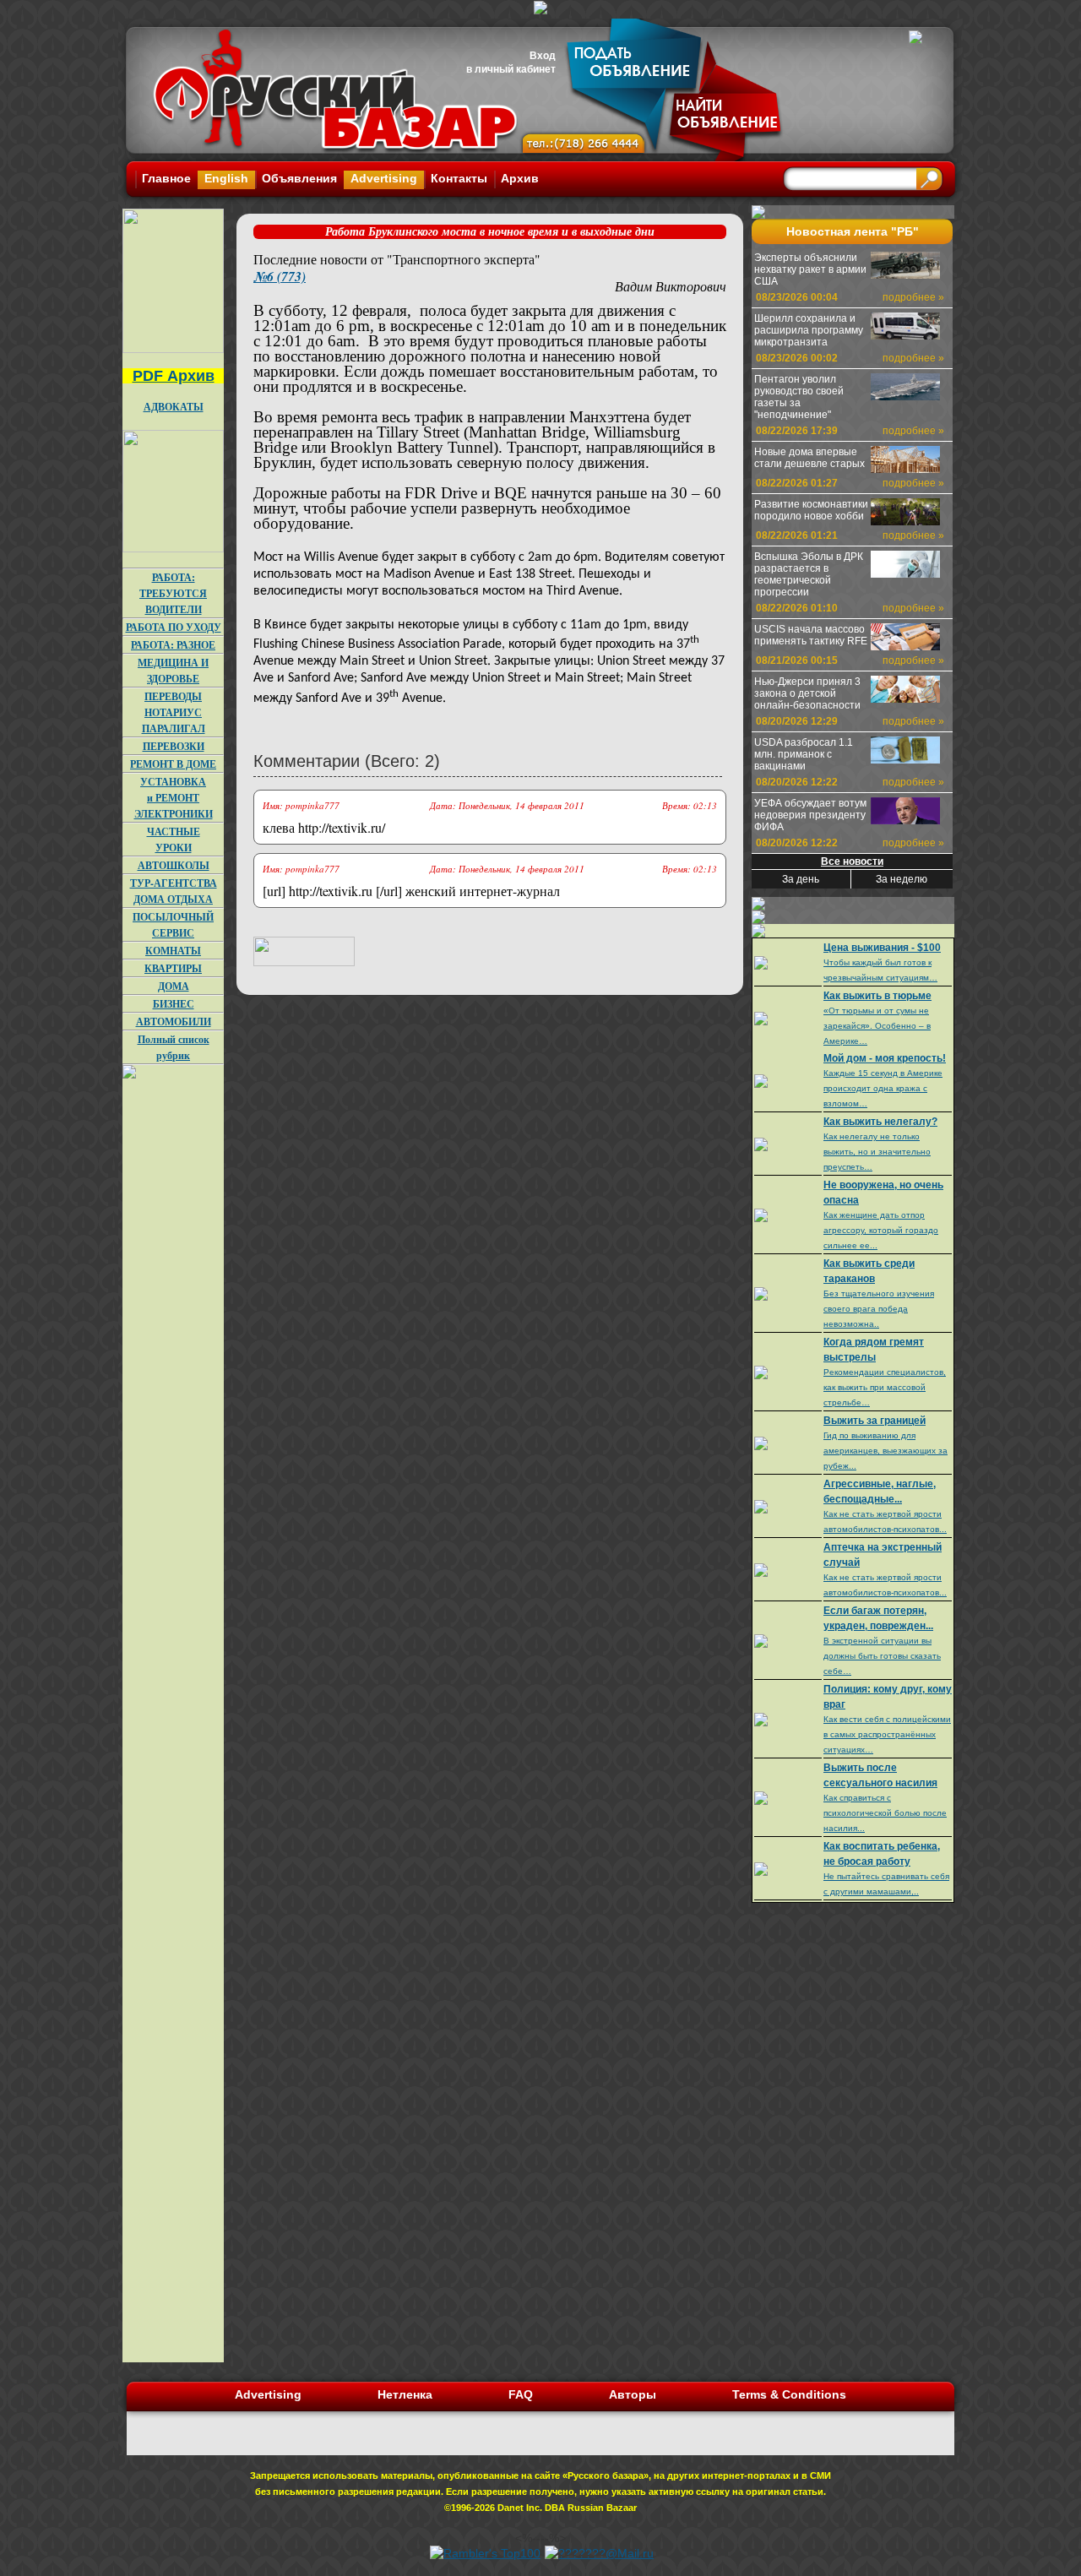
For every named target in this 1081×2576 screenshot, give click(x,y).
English (226, 178)
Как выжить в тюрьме (877, 996)
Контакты (459, 178)
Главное (166, 178)
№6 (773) (280, 276)
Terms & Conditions (789, 2394)
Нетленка (405, 2394)
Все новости (852, 861)
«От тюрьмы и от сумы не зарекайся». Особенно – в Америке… (877, 1026)
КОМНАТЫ (173, 951)
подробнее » (913, 297)
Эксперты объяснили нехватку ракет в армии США (810, 269)
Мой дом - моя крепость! (885, 1058)
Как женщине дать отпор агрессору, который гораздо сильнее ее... (881, 1230)
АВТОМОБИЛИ (174, 1022)
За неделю (902, 879)
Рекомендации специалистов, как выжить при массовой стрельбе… (885, 1387)
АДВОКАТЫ (174, 407)
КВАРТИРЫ (173, 968)
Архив (520, 178)
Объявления (299, 178)
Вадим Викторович (671, 286)
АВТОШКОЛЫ (174, 865)
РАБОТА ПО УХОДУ (174, 627)
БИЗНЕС (174, 1004)
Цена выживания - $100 (882, 948)
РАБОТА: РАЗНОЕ (173, 645)
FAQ (521, 2394)
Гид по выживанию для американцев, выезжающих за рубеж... (885, 1451)
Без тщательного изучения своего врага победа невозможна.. (879, 1309)
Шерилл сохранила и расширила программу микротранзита (809, 330)
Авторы (633, 2394)
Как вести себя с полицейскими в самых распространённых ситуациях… (887, 1734)
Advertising (384, 178)
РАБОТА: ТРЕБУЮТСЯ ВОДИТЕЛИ (173, 593)
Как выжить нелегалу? (880, 1122)
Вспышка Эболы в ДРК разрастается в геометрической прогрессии (809, 574)
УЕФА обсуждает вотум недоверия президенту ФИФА (810, 815)
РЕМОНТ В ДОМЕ (173, 764)
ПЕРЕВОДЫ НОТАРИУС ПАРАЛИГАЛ (174, 712)
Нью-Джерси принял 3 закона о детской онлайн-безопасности (807, 693)
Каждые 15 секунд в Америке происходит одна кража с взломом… (883, 1088)
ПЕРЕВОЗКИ (174, 746)
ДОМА (174, 986)
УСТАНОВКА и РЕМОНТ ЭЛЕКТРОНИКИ (174, 798)
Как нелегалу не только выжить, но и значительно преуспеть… (877, 1152)
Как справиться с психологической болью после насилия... (885, 1813)
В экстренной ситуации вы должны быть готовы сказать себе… (882, 1656)
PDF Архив (174, 376)
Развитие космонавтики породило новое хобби (811, 510)
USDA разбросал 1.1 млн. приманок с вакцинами (804, 754)
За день (801, 879)
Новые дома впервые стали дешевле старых (809, 458)
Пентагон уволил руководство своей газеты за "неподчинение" (799, 397)
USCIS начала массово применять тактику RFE (811, 635)
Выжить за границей (875, 1421)
